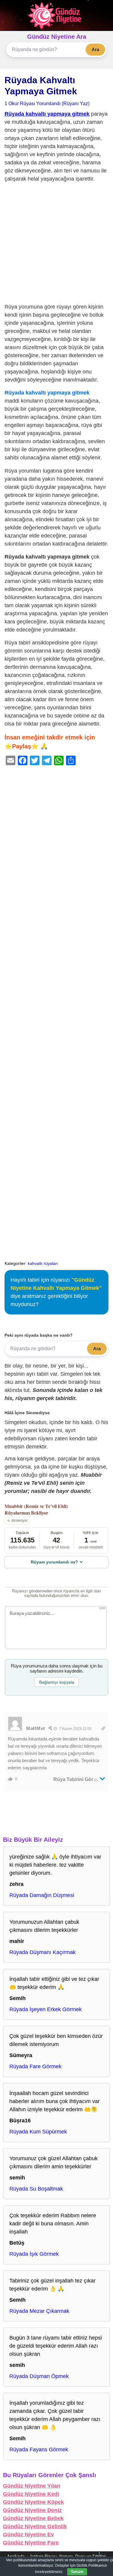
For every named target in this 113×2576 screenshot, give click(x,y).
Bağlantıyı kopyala (57, 1682)
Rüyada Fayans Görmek (39, 2450)
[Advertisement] (56, 244)
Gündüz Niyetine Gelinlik (35, 2526)
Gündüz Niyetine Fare (31, 2543)
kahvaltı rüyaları (43, 1263)
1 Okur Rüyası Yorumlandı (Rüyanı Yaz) (47, 103)
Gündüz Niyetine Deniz (32, 2510)
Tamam (77, 2572)
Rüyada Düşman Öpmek (39, 2376)
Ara (95, 49)
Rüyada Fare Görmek (35, 2066)
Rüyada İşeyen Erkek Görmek (46, 2009)
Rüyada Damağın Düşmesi (42, 1895)
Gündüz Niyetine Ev (28, 2535)
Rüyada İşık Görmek (34, 2254)
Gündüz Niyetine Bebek (33, 2518)
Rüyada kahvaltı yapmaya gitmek (47, 114)
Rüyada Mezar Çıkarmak (39, 2311)
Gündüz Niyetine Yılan (32, 2486)
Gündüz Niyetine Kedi (31, 2494)
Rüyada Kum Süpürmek (38, 2132)
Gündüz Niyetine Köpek (33, 2502)
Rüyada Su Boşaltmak (36, 2189)
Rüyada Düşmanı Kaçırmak (42, 1952)
